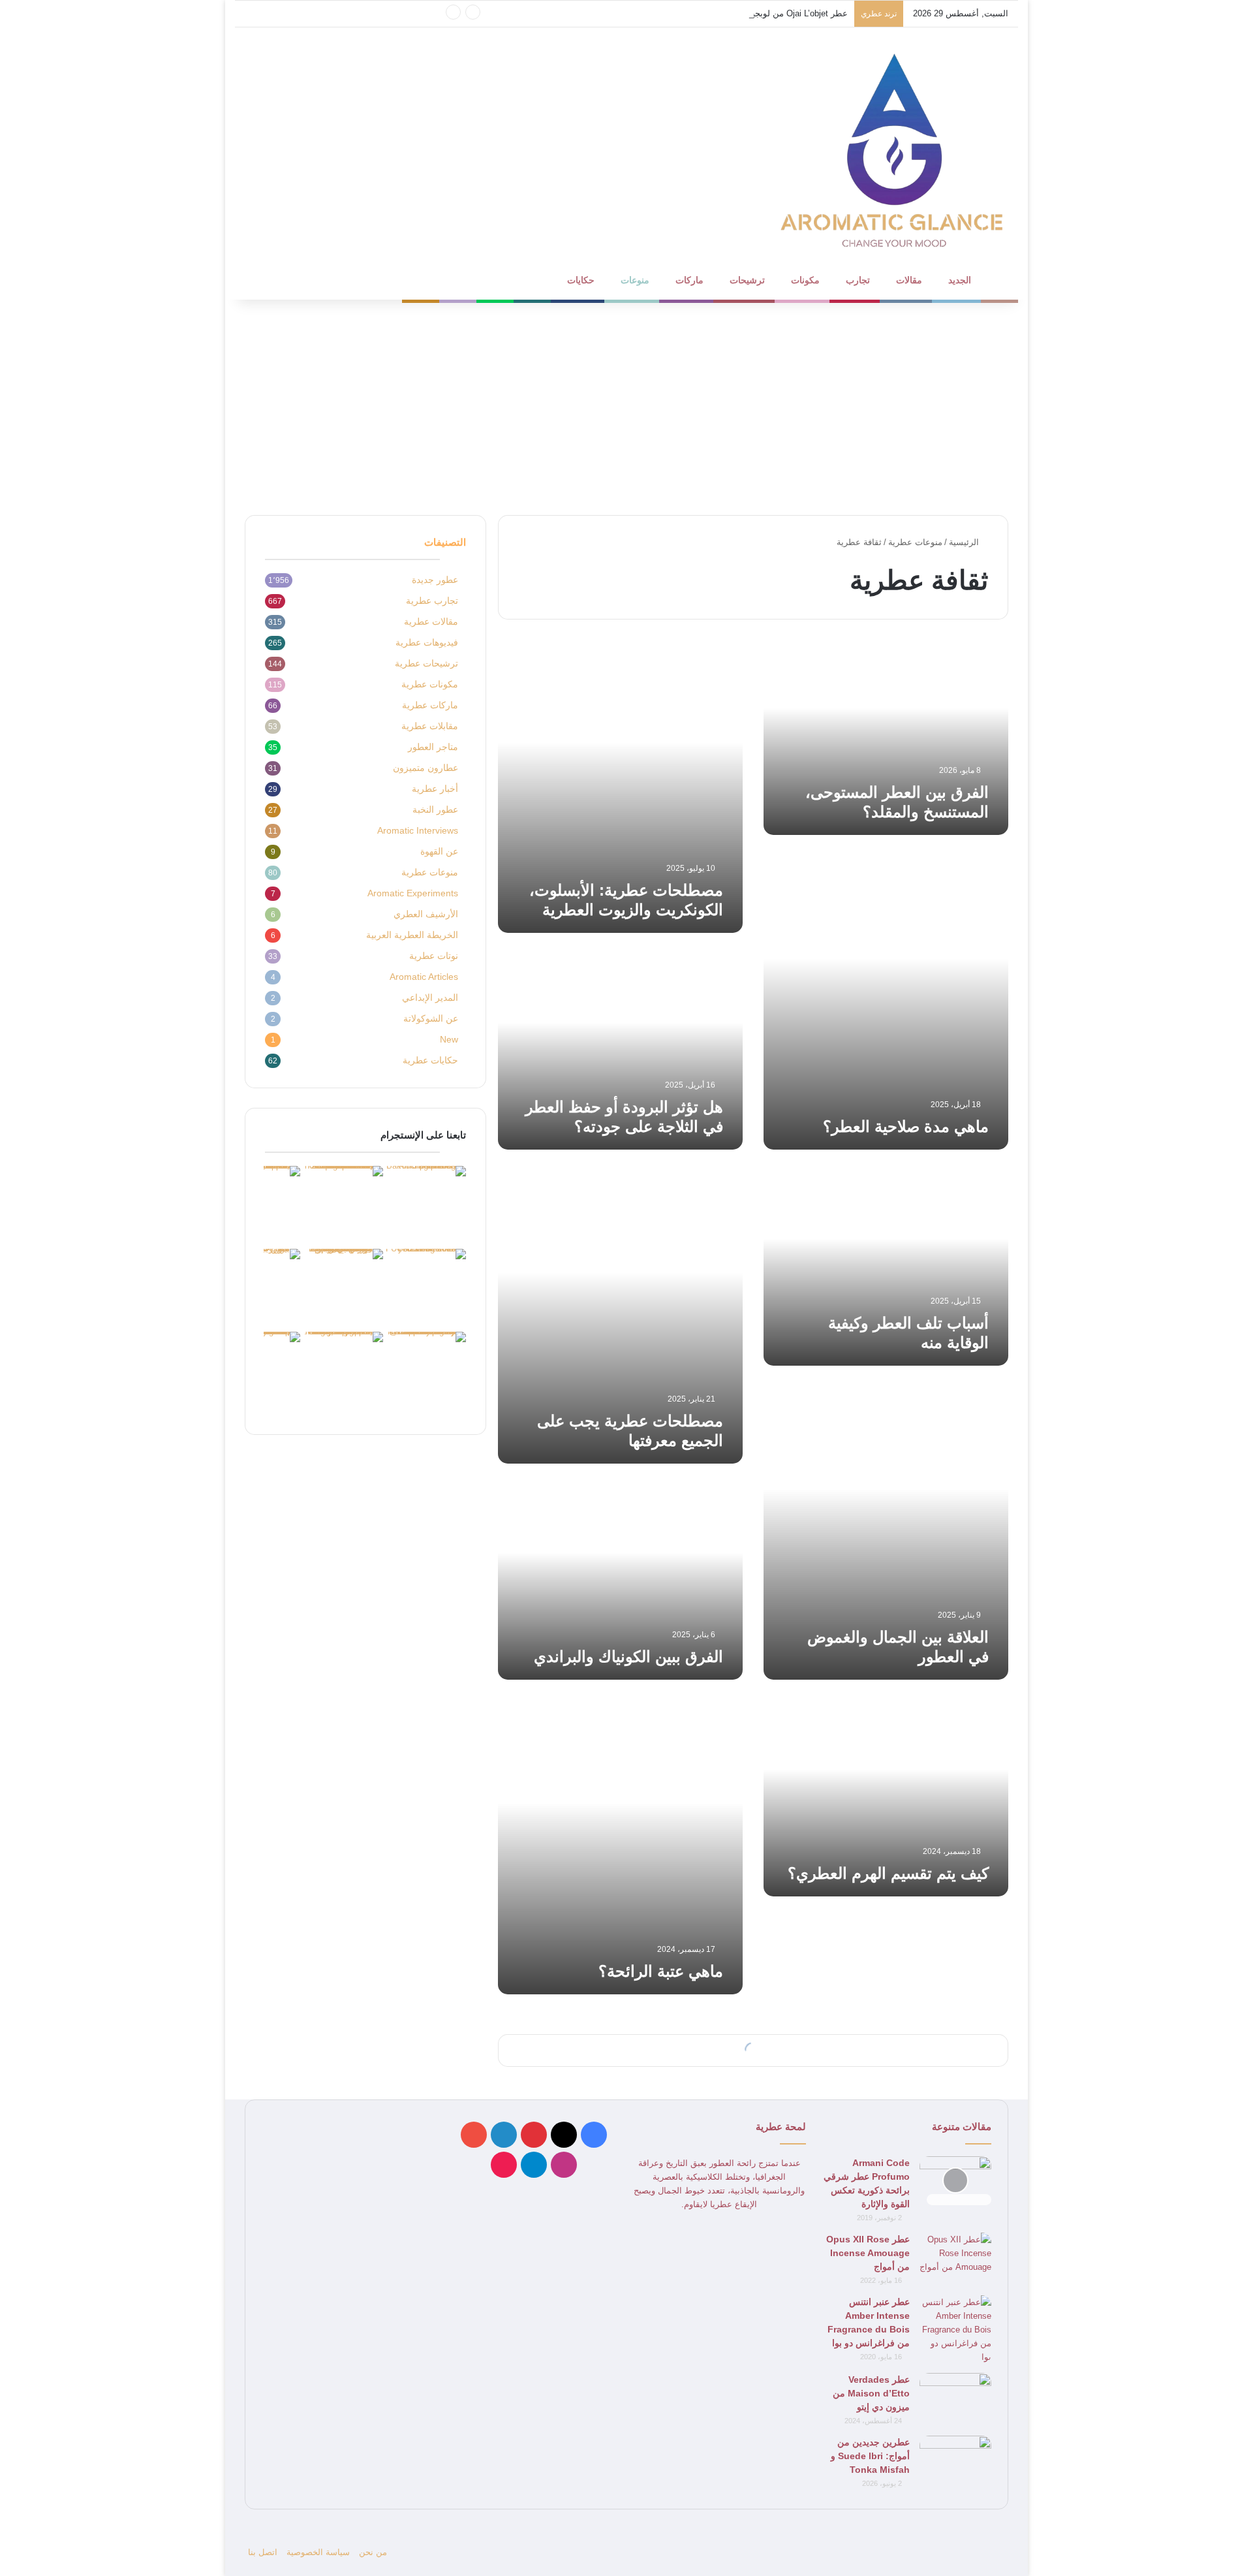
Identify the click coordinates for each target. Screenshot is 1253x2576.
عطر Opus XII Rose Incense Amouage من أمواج (868, 2253)
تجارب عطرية (432, 601)
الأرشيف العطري (426, 914)
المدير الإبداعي (430, 998)
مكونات (805, 280)
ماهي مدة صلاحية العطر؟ (906, 1126)
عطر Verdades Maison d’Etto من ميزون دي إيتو (871, 2393)
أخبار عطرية (435, 789)
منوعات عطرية (915, 542)
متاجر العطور (433, 747)
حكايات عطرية (430, 1060)
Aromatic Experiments (413, 893)
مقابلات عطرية (430, 726)
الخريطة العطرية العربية (412, 935)
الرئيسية (965, 542)
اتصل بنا (263, 2552)
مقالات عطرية (431, 622)
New (449, 1040)
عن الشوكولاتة (431, 1019)
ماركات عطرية (430, 705)
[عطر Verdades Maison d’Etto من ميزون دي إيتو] (955, 2397)
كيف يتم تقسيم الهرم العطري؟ (888, 1873)
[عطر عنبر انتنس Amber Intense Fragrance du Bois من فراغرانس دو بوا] (955, 2330)
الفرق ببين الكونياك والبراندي (628, 1657)
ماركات (689, 280)
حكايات (581, 280)
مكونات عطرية (430, 684)
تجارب (858, 280)
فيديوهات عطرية (427, 643)
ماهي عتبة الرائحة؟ (661, 1971)
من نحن (373, 2552)
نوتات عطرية (434, 956)
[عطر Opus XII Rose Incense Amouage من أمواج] (955, 2257)
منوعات (635, 280)
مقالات (909, 280)
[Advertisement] (626, 404)
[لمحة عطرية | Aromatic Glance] (894, 149)
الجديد (960, 280)
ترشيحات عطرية (426, 664)
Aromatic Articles (424, 977)
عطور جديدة (435, 580)
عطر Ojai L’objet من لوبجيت (796, 13)
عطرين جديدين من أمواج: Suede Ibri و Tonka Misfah (870, 2456)
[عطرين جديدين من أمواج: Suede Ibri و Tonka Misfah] (955, 2460)
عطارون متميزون (425, 768)
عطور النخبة (435, 810)
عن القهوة (439, 852)
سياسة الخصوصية (318, 2552)
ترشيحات (747, 280)
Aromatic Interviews (418, 831)
